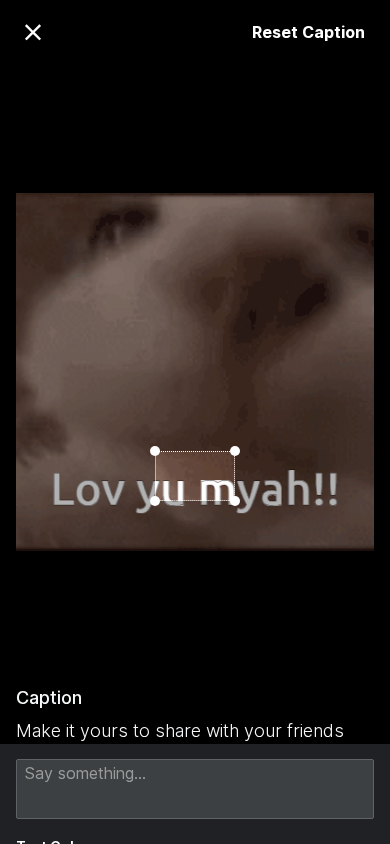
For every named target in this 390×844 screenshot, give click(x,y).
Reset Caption (308, 32)
